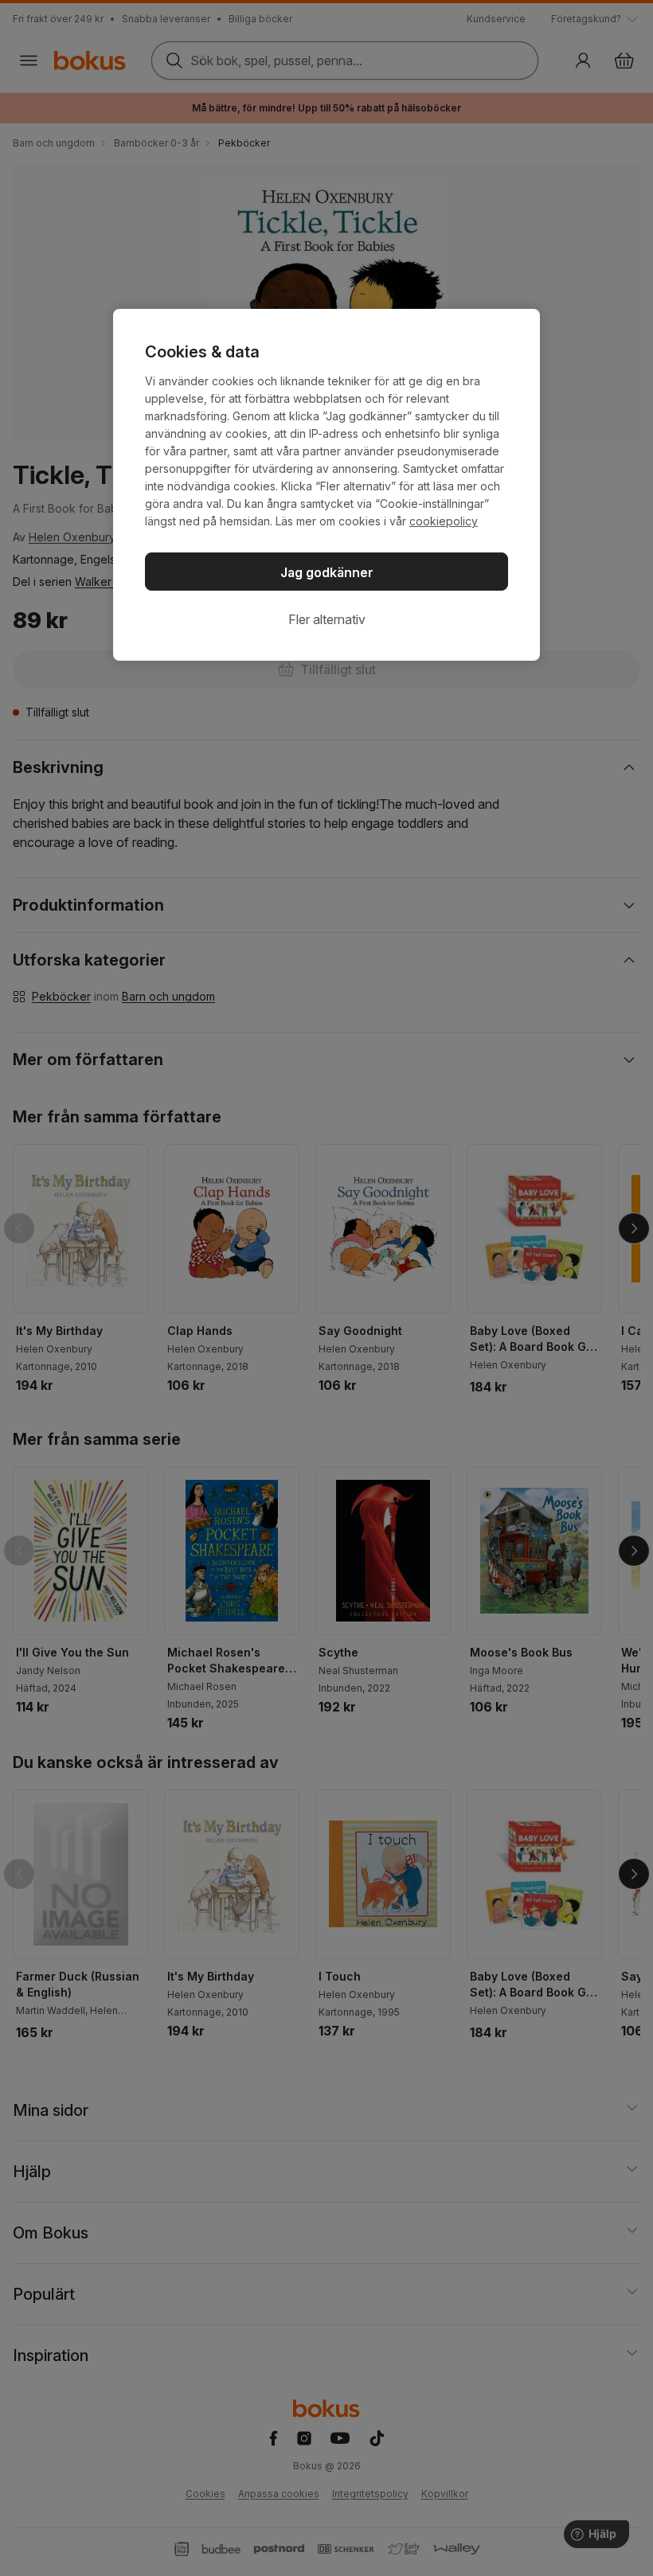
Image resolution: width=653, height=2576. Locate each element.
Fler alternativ (327, 619)
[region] (326, 485)
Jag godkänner (327, 572)
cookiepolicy (444, 521)
